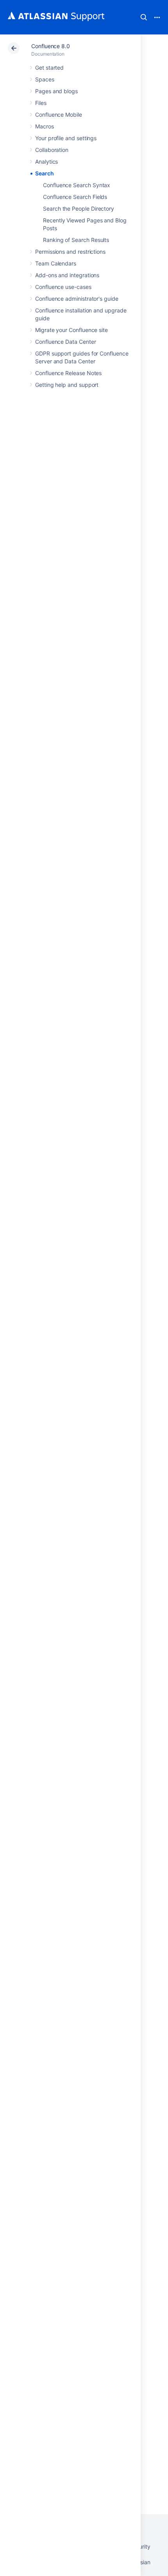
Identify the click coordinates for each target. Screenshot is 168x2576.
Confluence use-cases (63, 287)
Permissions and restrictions (70, 252)
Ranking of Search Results (76, 240)
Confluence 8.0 (51, 46)
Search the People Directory (79, 208)
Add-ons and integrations (67, 275)
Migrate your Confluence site (71, 330)
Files (41, 103)
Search (144, 17)
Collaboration (52, 150)
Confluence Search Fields (75, 197)
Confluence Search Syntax (77, 185)
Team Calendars (56, 263)
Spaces (45, 79)
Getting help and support (67, 385)
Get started (49, 68)
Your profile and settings (66, 138)
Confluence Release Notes (68, 373)
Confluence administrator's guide (77, 299)
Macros (45, 126)
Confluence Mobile (59, 115)
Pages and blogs (56, 91)
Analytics (46, 162)
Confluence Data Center (65, 342)
